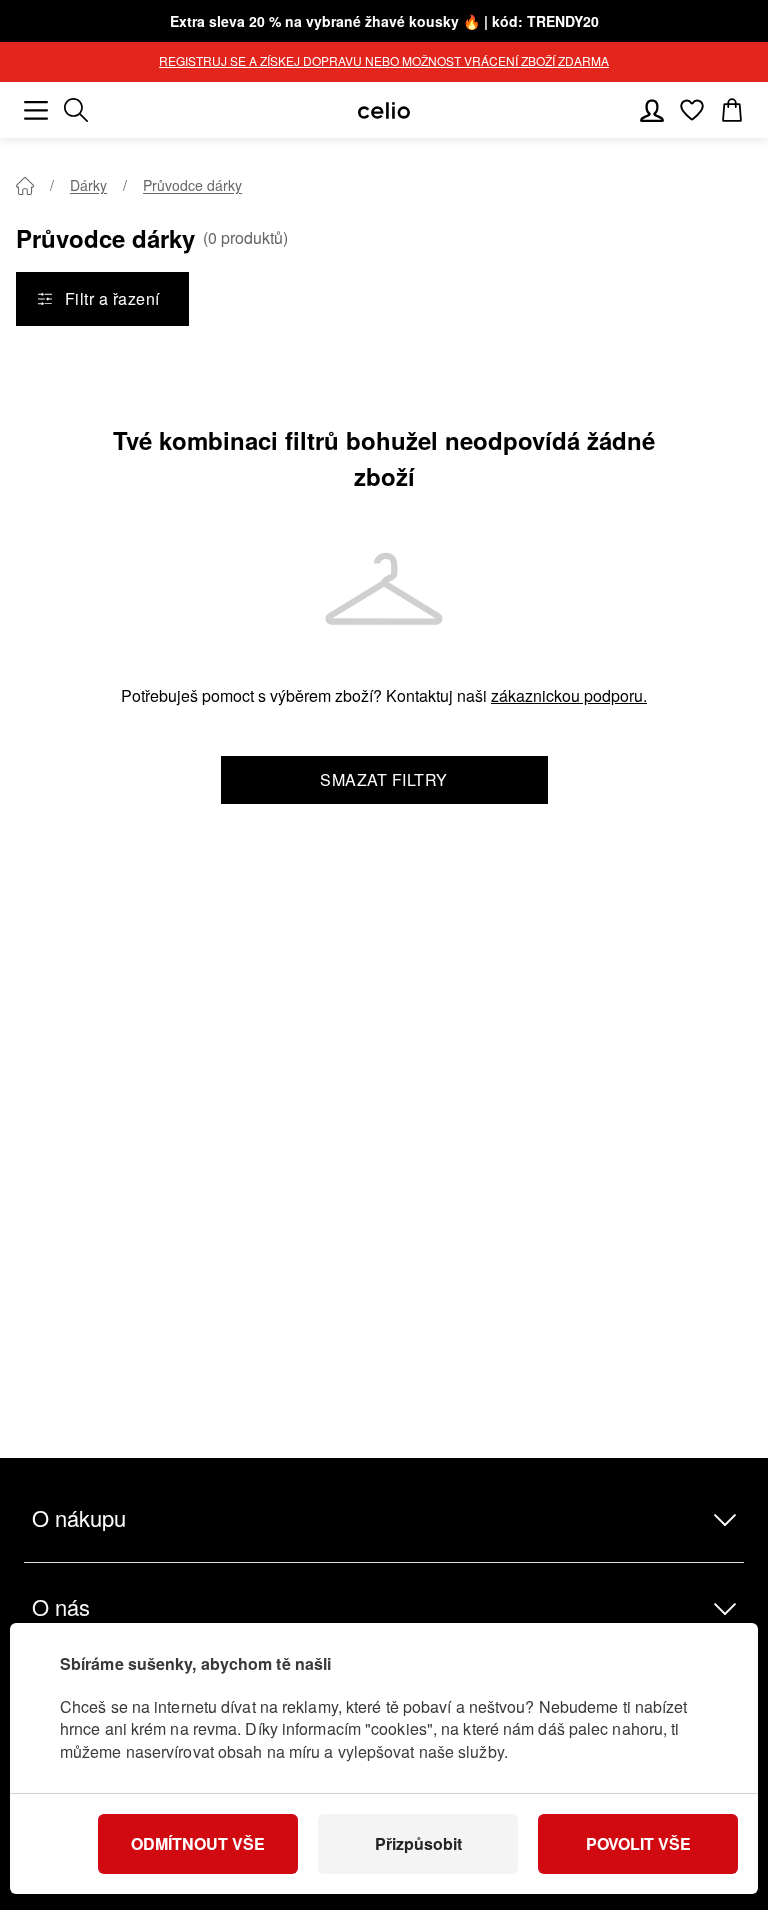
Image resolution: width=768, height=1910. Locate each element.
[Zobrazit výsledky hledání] (76, 110)
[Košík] (732, 110)
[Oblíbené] (692, 110)
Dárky (88, 185)
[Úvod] (25, 186)
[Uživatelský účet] (652, 110)
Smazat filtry (383, 779)
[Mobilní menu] (36, 110)
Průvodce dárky (192, 185)
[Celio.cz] (384, 110)
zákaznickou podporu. (569, 695)
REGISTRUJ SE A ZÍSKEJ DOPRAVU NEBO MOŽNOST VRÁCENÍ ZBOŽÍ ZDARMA (384, 60)
